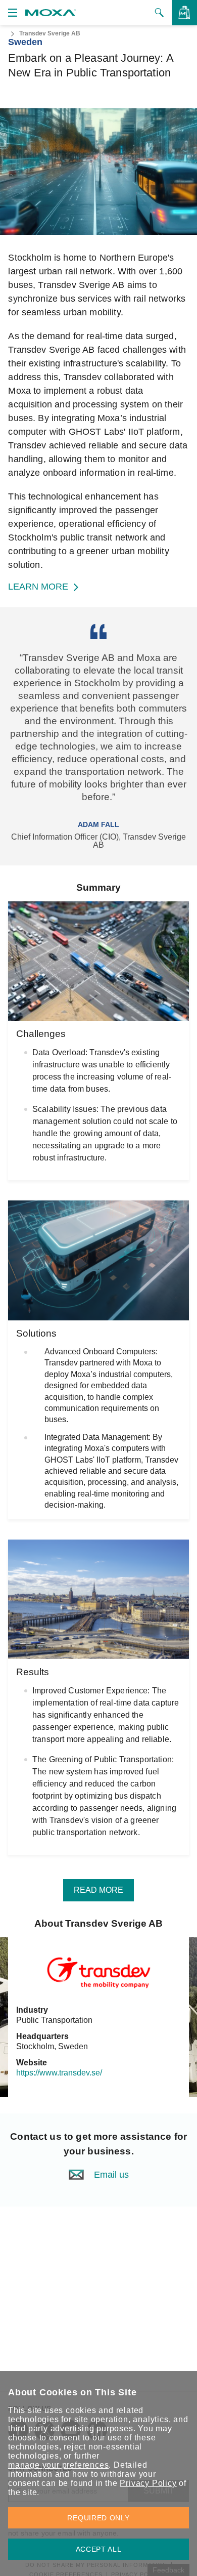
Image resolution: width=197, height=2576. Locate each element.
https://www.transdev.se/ (59, 2073)
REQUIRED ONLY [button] (98, 2518)
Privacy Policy (148, 2483)
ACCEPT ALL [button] (99, 2549)
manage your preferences (58, 2465)
